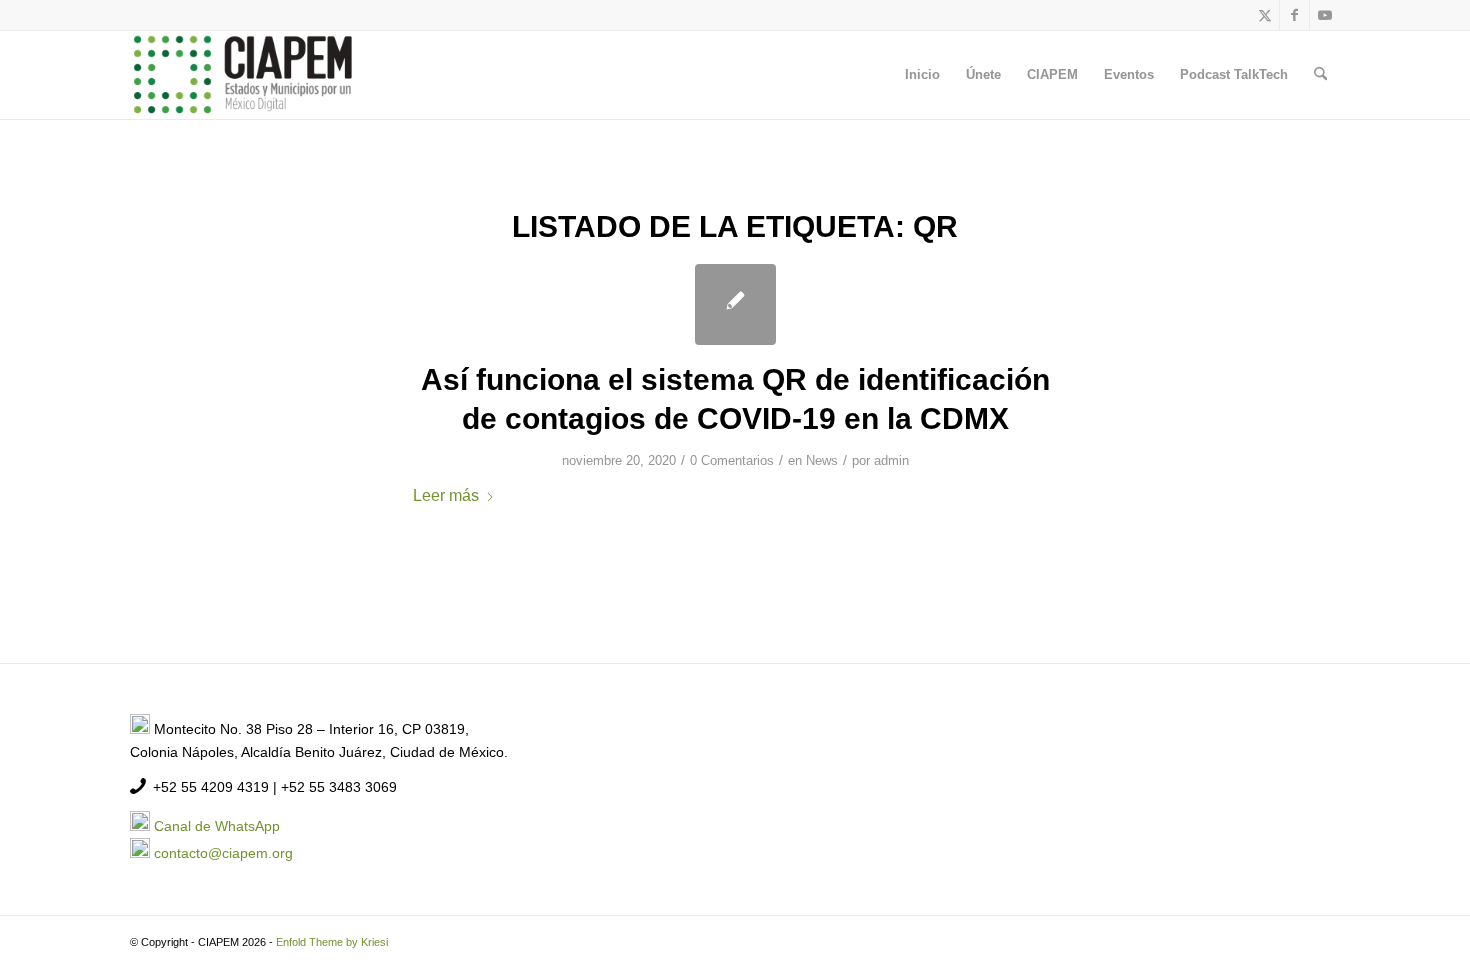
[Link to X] (1264, 15)
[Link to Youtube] (1325, 15)
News (822, 460)
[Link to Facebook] (1294, 15)
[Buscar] (1320, 75)
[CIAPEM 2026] (246, 75)
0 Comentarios (732, 460)
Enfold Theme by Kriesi (332, 942)
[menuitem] (922, 75)
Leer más (446, 495)
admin (891, 460)
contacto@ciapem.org (223, 853)
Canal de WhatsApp (217, 826)
